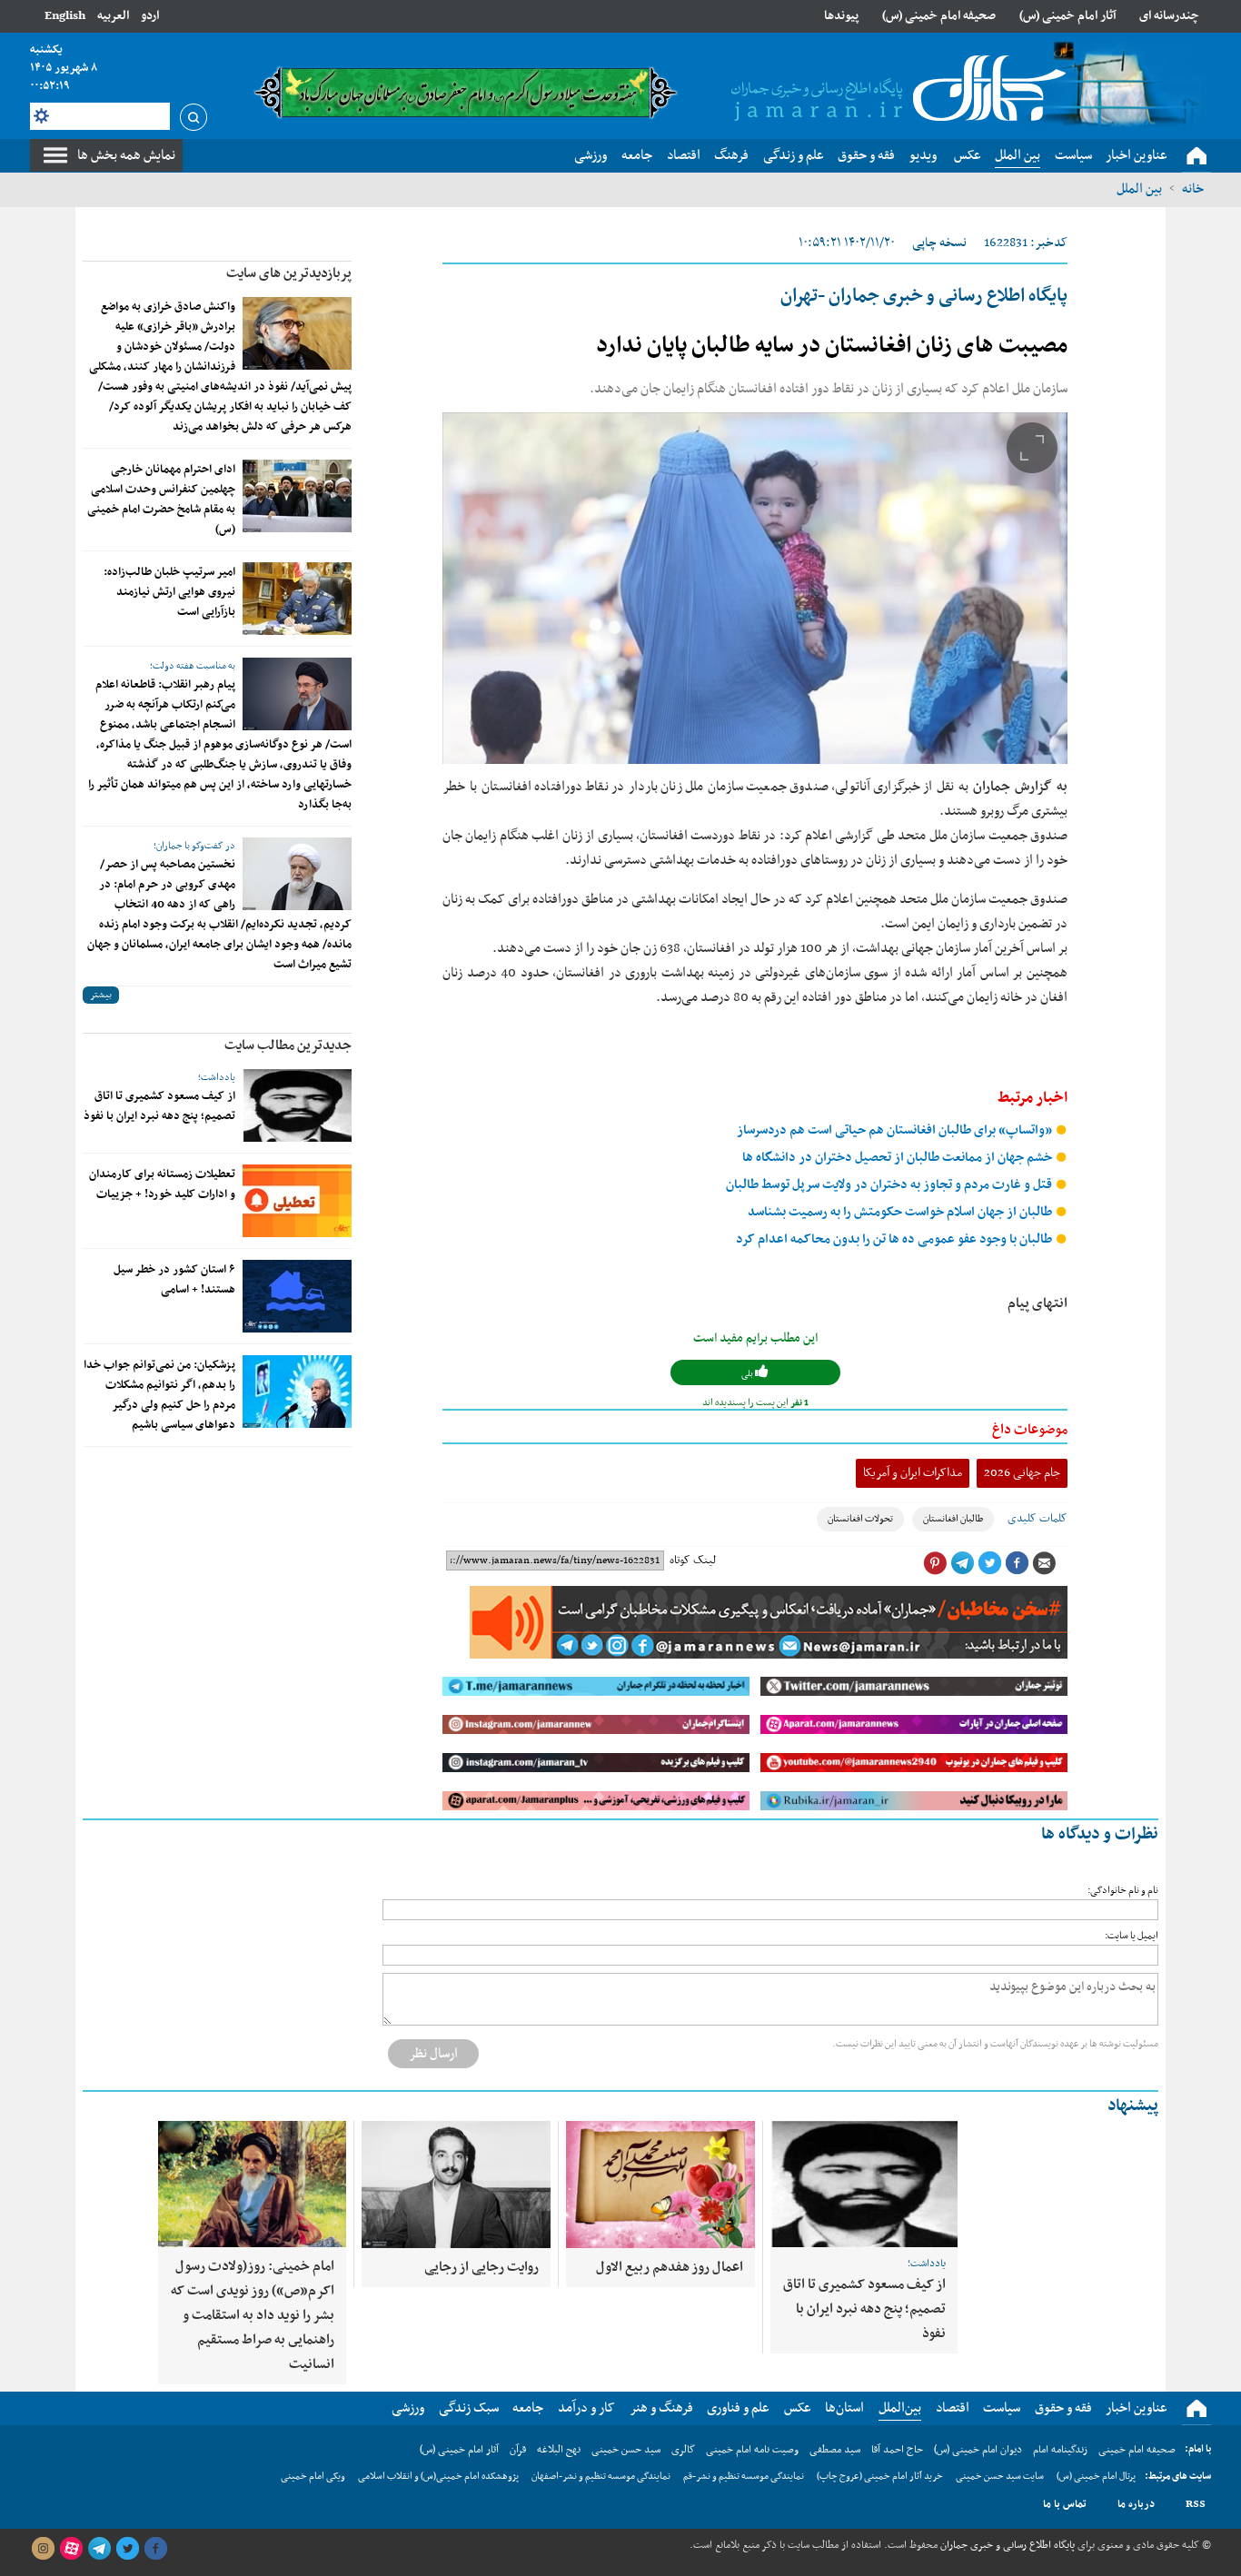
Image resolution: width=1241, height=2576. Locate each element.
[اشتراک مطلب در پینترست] (935, 1563)
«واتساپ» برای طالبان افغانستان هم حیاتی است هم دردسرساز (896, 1130)
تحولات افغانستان (860, 1519)
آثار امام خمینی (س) (1068, 16)
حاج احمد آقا (897, 2450)
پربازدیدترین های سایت (289, 273)
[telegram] (99, 2549)
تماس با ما (1065, 2504)
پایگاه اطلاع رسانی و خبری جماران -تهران (924, 296)
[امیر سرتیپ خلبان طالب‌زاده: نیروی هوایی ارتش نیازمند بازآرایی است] (297, 599)
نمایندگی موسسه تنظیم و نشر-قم (744, 2477)
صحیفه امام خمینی (1137, 2450)
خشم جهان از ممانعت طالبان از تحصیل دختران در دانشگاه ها (898, 1158)
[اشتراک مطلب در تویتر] (989, 1563)
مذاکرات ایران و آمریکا (913, 1473)
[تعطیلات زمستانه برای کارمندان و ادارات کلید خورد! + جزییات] (297, 1201)
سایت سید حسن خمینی (1000, 2477)
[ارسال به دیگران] (1044, 1563)
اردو (150, 16)
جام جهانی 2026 (1022, 1473)
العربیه (113, 16)
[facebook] (155, 2549)
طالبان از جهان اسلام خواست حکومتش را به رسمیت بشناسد (901, 1212)
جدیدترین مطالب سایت (288, 1045)
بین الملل (1139, 189)
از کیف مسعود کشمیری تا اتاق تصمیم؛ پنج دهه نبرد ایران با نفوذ (159, 1106)
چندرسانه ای (1169, 16)
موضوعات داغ (1030, 1430)
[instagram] (43, 2549)
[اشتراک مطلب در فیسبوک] (1017, 1563)
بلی (748, 1374)
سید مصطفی (835, 2450)
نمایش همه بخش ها (126, 155)
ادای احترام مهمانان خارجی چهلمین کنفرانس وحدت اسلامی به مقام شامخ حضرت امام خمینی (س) (161, 500)
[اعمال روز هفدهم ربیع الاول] (660, 2185)
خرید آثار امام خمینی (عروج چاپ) (880, 2477)
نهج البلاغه (559, 2450)
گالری (683, 2450)
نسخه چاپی (939, 243)
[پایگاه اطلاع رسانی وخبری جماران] (895, 90)
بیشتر (101, 995)
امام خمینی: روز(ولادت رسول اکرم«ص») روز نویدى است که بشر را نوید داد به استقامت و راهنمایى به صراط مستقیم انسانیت (253, 2315)
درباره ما (1136, 2504)
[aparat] (71, 2549)
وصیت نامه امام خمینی (752, 2450)
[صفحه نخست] (1196, 156)
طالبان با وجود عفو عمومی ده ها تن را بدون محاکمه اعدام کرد (895, 1239)
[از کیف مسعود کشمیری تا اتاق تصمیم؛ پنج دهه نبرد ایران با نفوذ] (297, 1105)
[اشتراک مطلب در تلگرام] (962, 1563)
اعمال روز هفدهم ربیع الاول (670, 2267)
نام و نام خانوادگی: (1123, 1891)
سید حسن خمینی (626, 2450)
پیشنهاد (1133, 2106)
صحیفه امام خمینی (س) (939, 16)
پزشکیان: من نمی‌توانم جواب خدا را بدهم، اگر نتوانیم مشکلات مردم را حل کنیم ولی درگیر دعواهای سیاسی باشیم (159, 1395)
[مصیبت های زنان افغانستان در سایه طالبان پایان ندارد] (755, 588)
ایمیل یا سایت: (1132, 1936)
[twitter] (127, 2549)
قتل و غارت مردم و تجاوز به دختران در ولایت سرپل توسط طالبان (890, 1185)
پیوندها (841, 16)
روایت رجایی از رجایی (482, 2267)
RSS (1196, 2504)
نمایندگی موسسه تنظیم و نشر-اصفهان (601, 2477)
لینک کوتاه (693, 1560)
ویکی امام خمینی (313, 2477)
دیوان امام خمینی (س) (978, 2450)
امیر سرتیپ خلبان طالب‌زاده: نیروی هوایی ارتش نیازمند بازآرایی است (169, 592)
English (65, 16)
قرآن (518, 2450)
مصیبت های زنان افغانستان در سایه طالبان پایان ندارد (832, 346)
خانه (1193, 189)
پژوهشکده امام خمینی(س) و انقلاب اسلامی (438, 2477)
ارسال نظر (433, 2054)
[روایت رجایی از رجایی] (456, 2185)
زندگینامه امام (1060, 2450)
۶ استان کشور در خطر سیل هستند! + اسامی (174, 1280)
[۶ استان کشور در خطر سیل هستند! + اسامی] (297, 1296)
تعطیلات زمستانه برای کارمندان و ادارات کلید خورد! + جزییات (162, 1184)
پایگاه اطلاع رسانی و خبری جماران (1006, 2545)
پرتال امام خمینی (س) (1096, 2477)
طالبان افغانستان (953, 1519)
